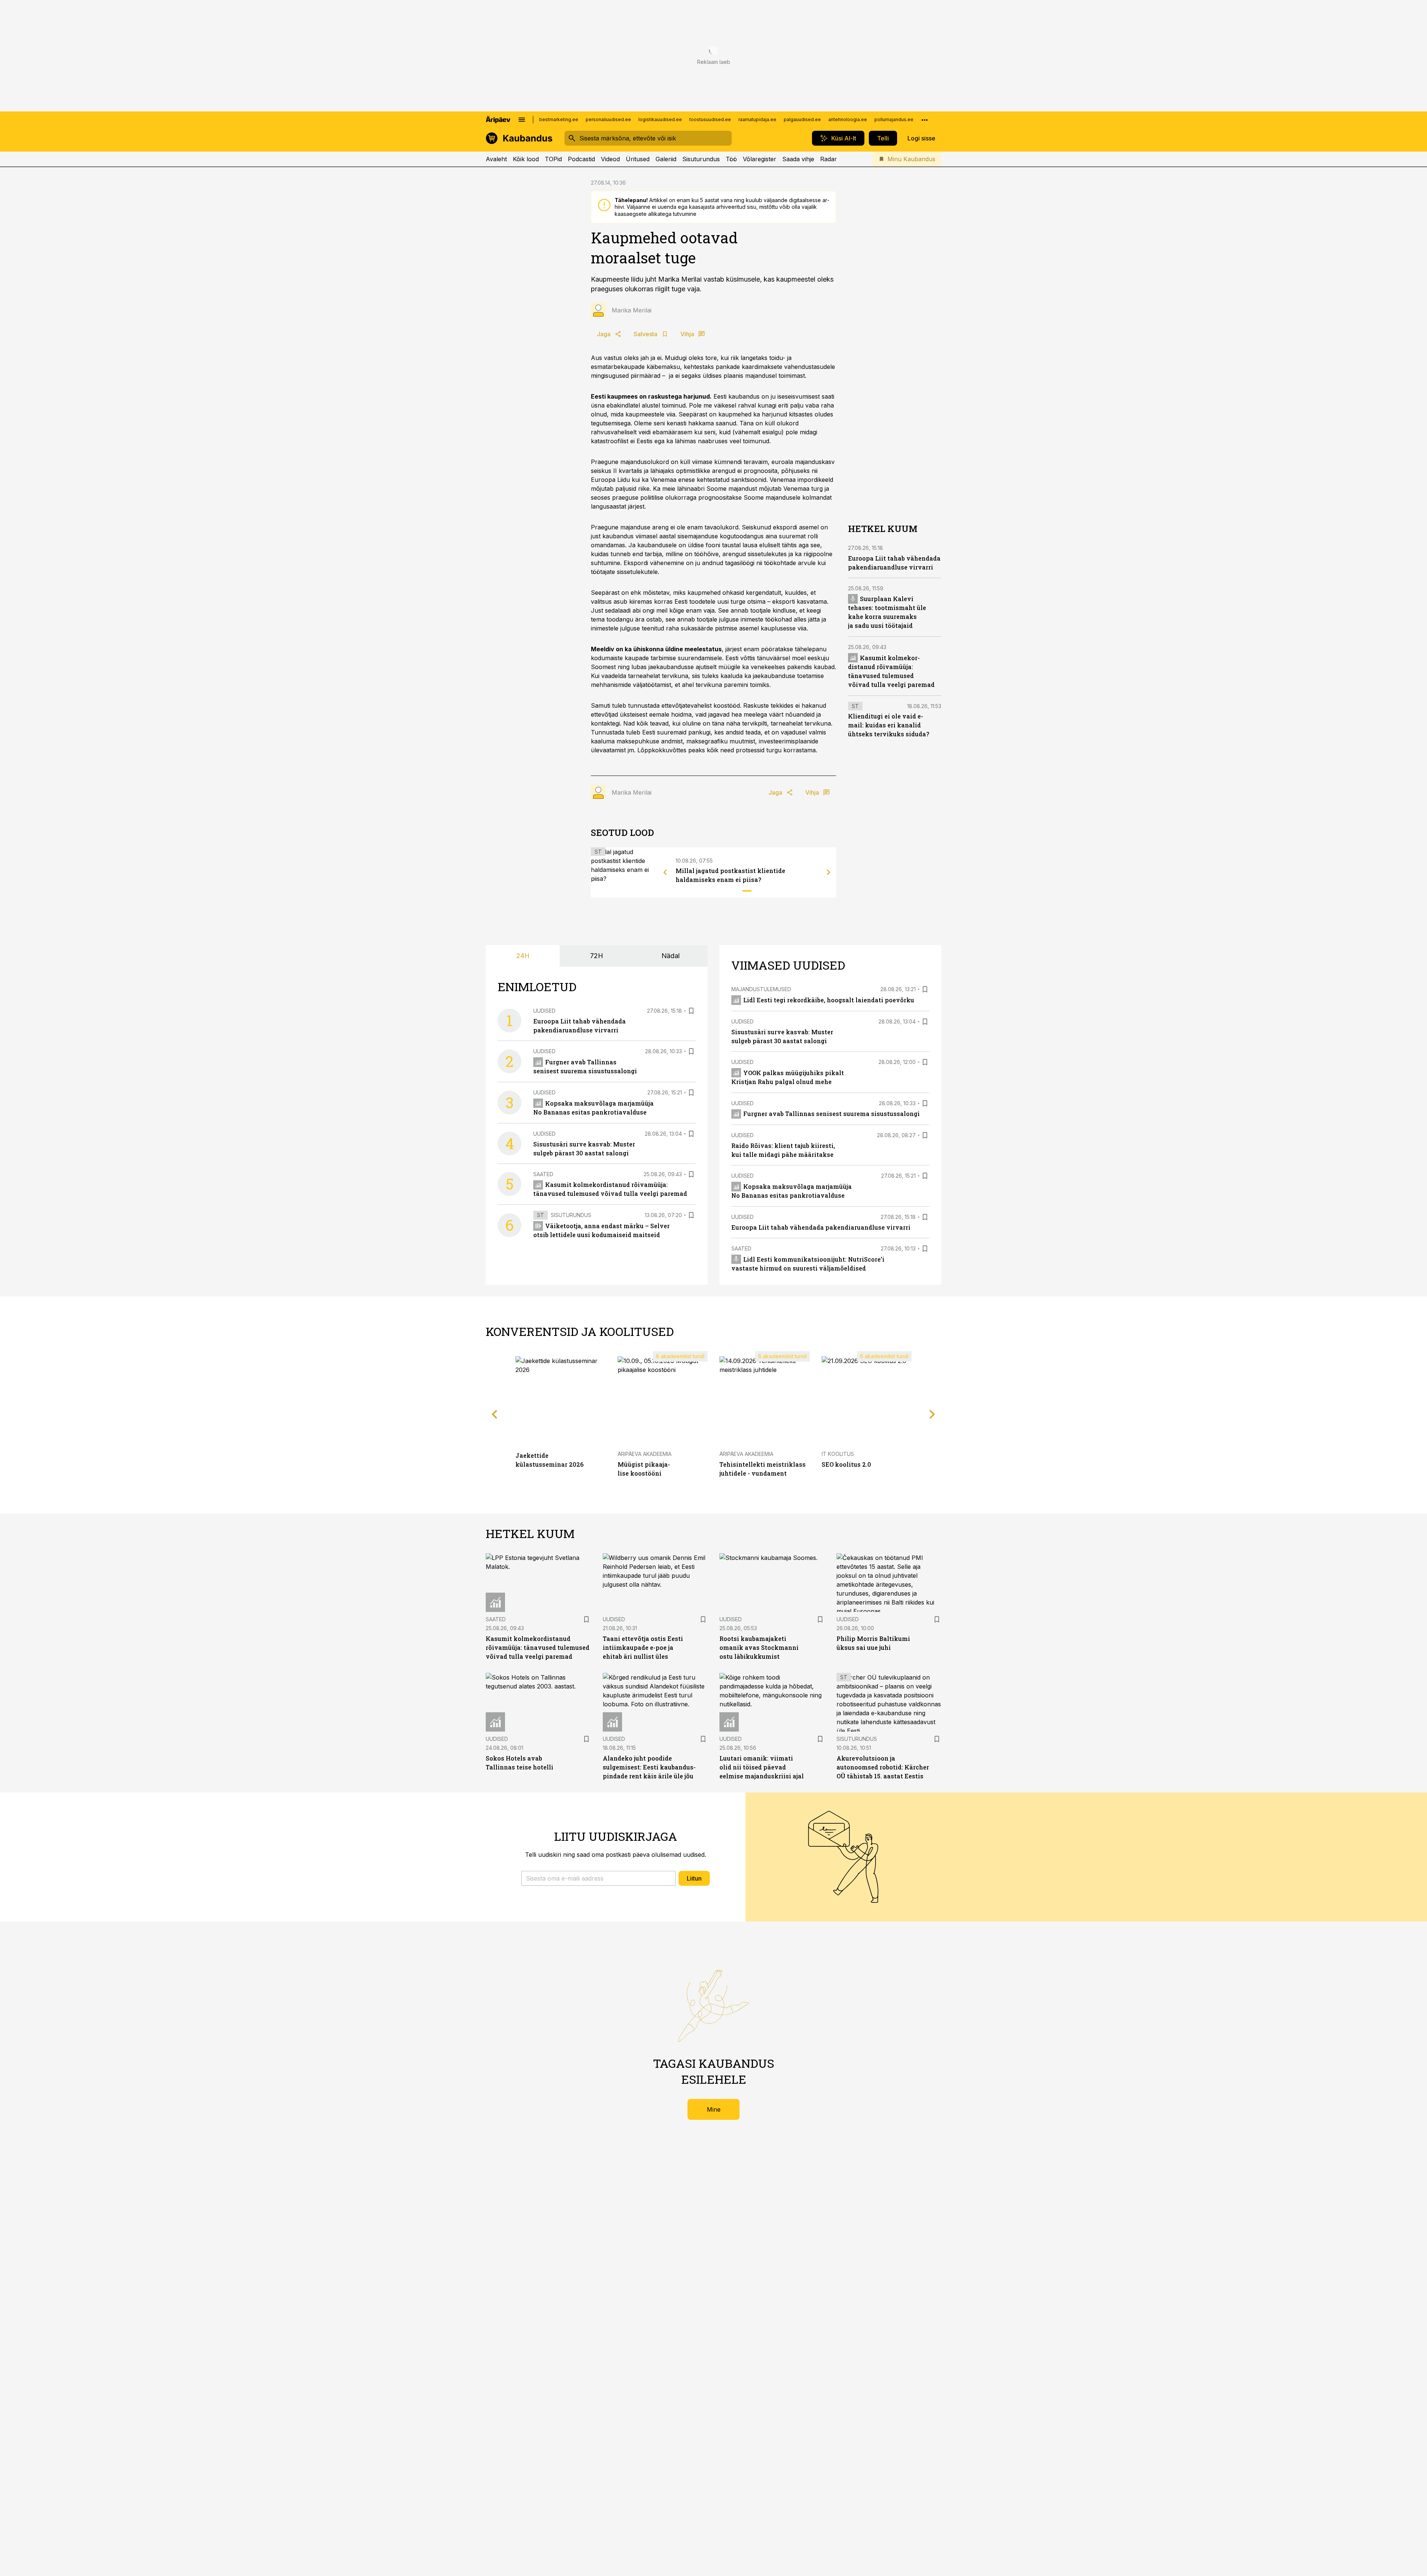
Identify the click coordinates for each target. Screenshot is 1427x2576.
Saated (543, 1174)
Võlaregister (760, 159)
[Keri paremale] (829, 872)
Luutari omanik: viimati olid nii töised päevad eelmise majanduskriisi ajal (762, 1767)
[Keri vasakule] (665, 872)
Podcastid (581, 159)
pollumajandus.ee (894, 119)
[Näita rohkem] (925, 120)
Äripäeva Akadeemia (645, 1454)
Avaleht (496, 159)
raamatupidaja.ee (757, 119)
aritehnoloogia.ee (848, 119)
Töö (731, 159)
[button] (598, 1878)
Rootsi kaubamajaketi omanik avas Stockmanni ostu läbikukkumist (759, 1647)
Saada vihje (798, 159)
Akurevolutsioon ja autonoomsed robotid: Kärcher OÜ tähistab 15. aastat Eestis (883, 1767)
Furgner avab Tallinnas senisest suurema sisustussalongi (831, 1114)
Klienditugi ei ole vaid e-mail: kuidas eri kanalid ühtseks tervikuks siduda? (889, 725)
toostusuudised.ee (710, 119)
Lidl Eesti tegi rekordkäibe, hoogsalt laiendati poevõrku (829, 1000)
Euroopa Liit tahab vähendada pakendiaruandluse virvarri (821, 1227)
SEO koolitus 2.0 (846, 1464)
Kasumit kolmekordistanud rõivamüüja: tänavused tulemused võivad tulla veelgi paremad (538, 1647)
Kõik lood (526, 159)
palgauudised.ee (802, 119)
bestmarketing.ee (559, 119)
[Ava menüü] (522, 120)
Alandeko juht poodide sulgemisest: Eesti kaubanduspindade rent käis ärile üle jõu (649, 1767)
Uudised (544, 1011)
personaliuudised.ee (608, 119)
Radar (829, 159)
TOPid (553, 159)
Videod (610, 159)
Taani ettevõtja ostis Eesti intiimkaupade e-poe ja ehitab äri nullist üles (643, 1647)
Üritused (638, 159)
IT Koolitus (838, 1454)
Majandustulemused (761, 989)
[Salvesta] (691, 1011)
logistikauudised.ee (660, 119)
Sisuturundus (701, 159)
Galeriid (666, 159)
